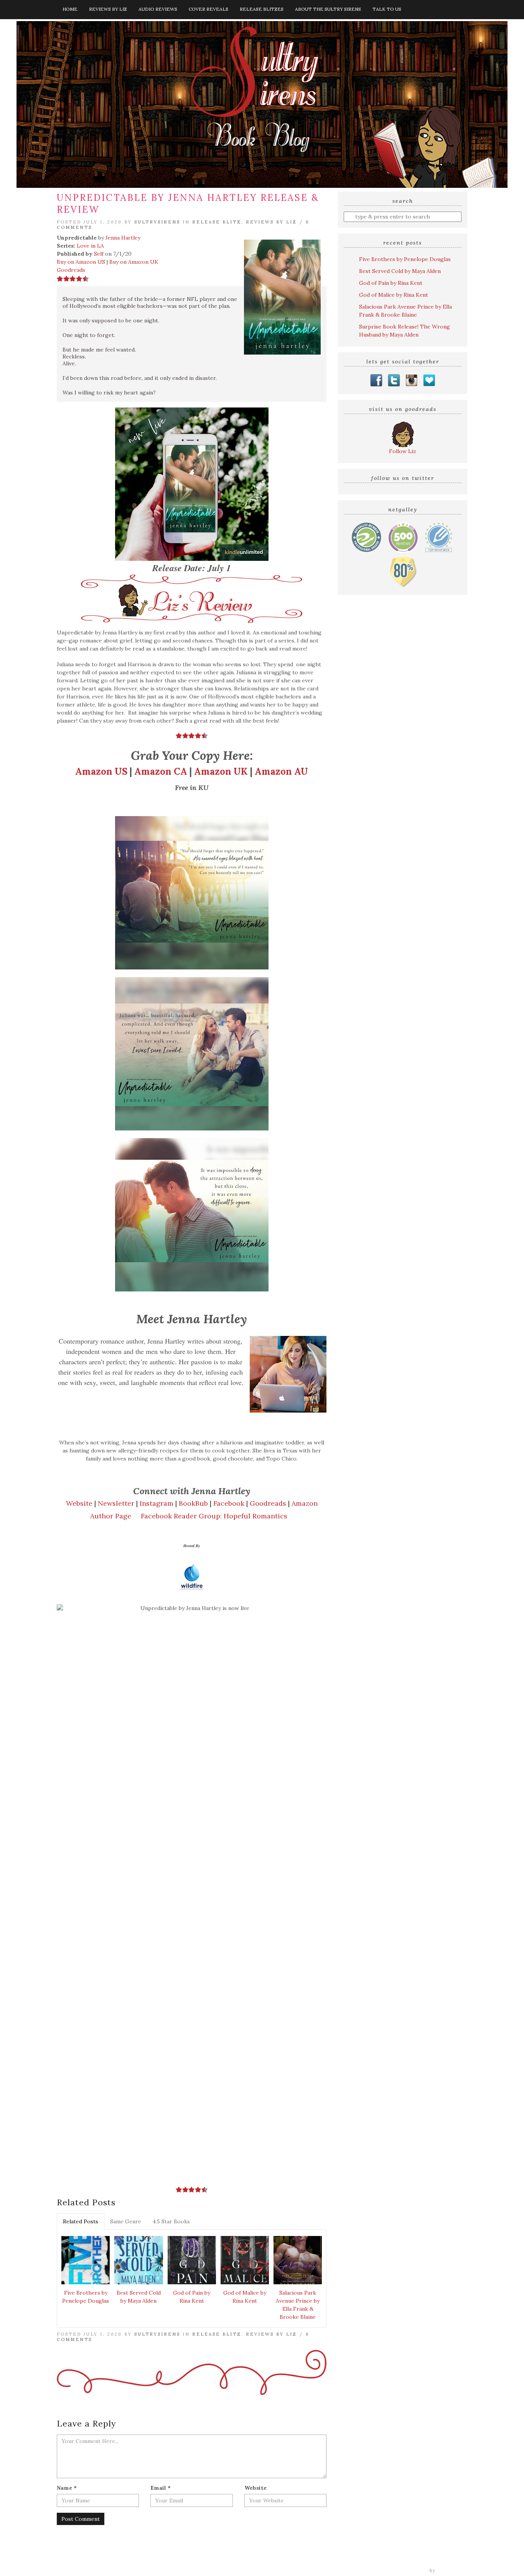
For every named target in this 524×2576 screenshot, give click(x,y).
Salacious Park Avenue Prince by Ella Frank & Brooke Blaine (298, 2305)
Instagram (157, 1503)
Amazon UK (221, 771)
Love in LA (90, 246)
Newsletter (116, 1503)
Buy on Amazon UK (134, 262)
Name (67, 2488)
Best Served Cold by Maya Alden (139, 2297)
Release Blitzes (262, 9)
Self (99, 254)
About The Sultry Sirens (328, 9)
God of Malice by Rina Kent (245, 2297)
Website (79, 1503)
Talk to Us (387, 9)
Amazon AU (281, 771)
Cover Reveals (208, 9)
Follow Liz (403, 451)
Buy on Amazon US (81, 262)
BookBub (193, 1503)
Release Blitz (217, 222)
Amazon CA (161, 771)
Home (70, 9)
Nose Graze (452, 2571)
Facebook (229, 1503)
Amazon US (101, 771)
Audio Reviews (158, 9)
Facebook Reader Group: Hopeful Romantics (214, 1516)
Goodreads (71, 270)
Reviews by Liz (108, 9)
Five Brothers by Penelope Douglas (86, 2297)
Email (161, 2488)
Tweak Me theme (406, 2571)
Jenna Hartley (123, 238)
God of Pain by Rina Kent (192, 2297)
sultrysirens (157, 222)
